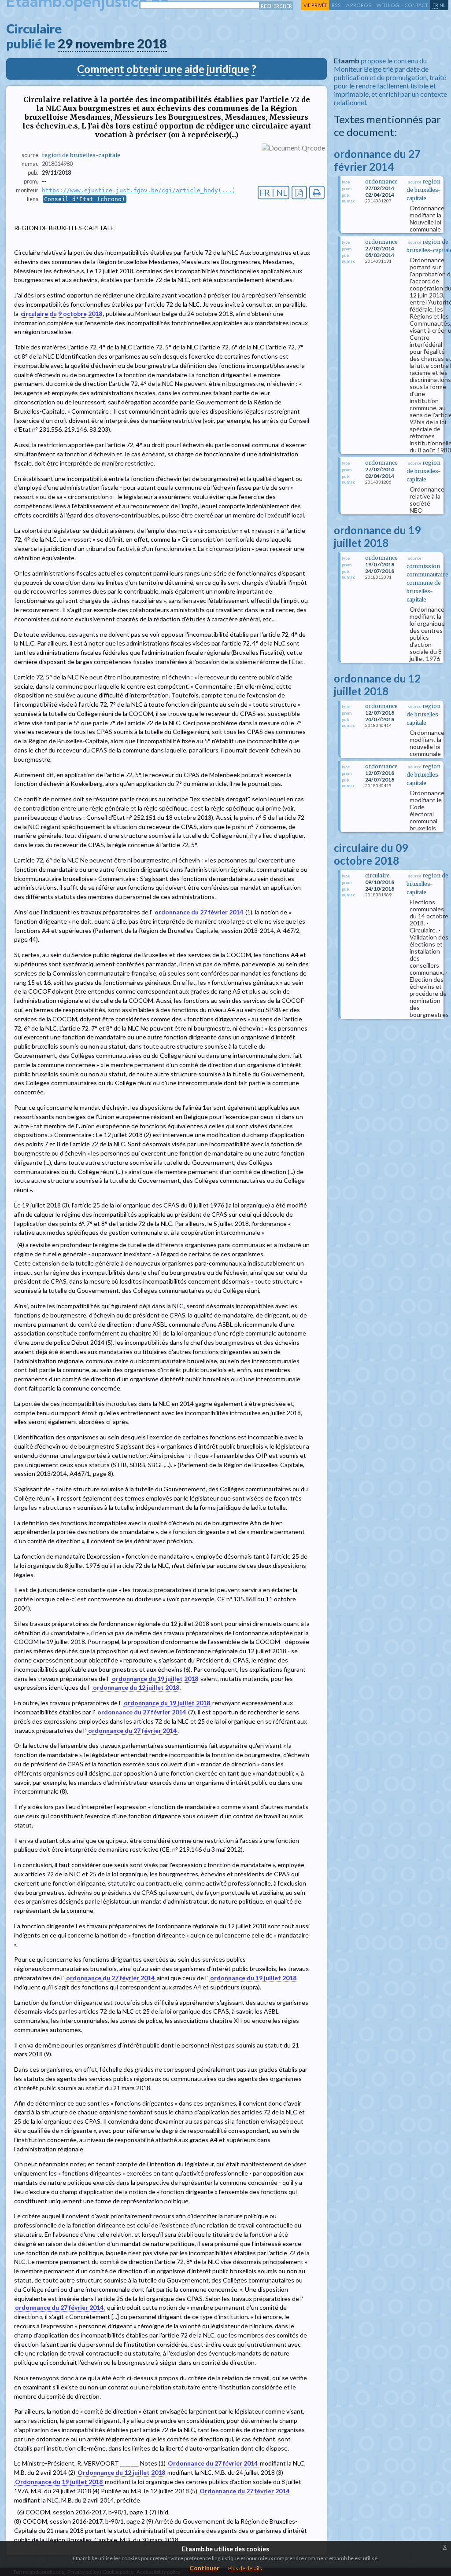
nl (443, 5)
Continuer (204, 2568)
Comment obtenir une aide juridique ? (167, 69)
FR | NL (274, 193)
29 (65, 44)
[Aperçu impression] (317, 193)
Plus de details (245, 2568)
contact (416, 5)
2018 (152, 44)
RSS (336, 5)
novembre (105, 44)
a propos (359, 5)
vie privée (315, 5)
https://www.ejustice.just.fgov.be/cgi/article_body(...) (139, 190)
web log (388, 5)
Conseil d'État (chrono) (85, 199)
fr (435, 5)
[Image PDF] (299, 193)
